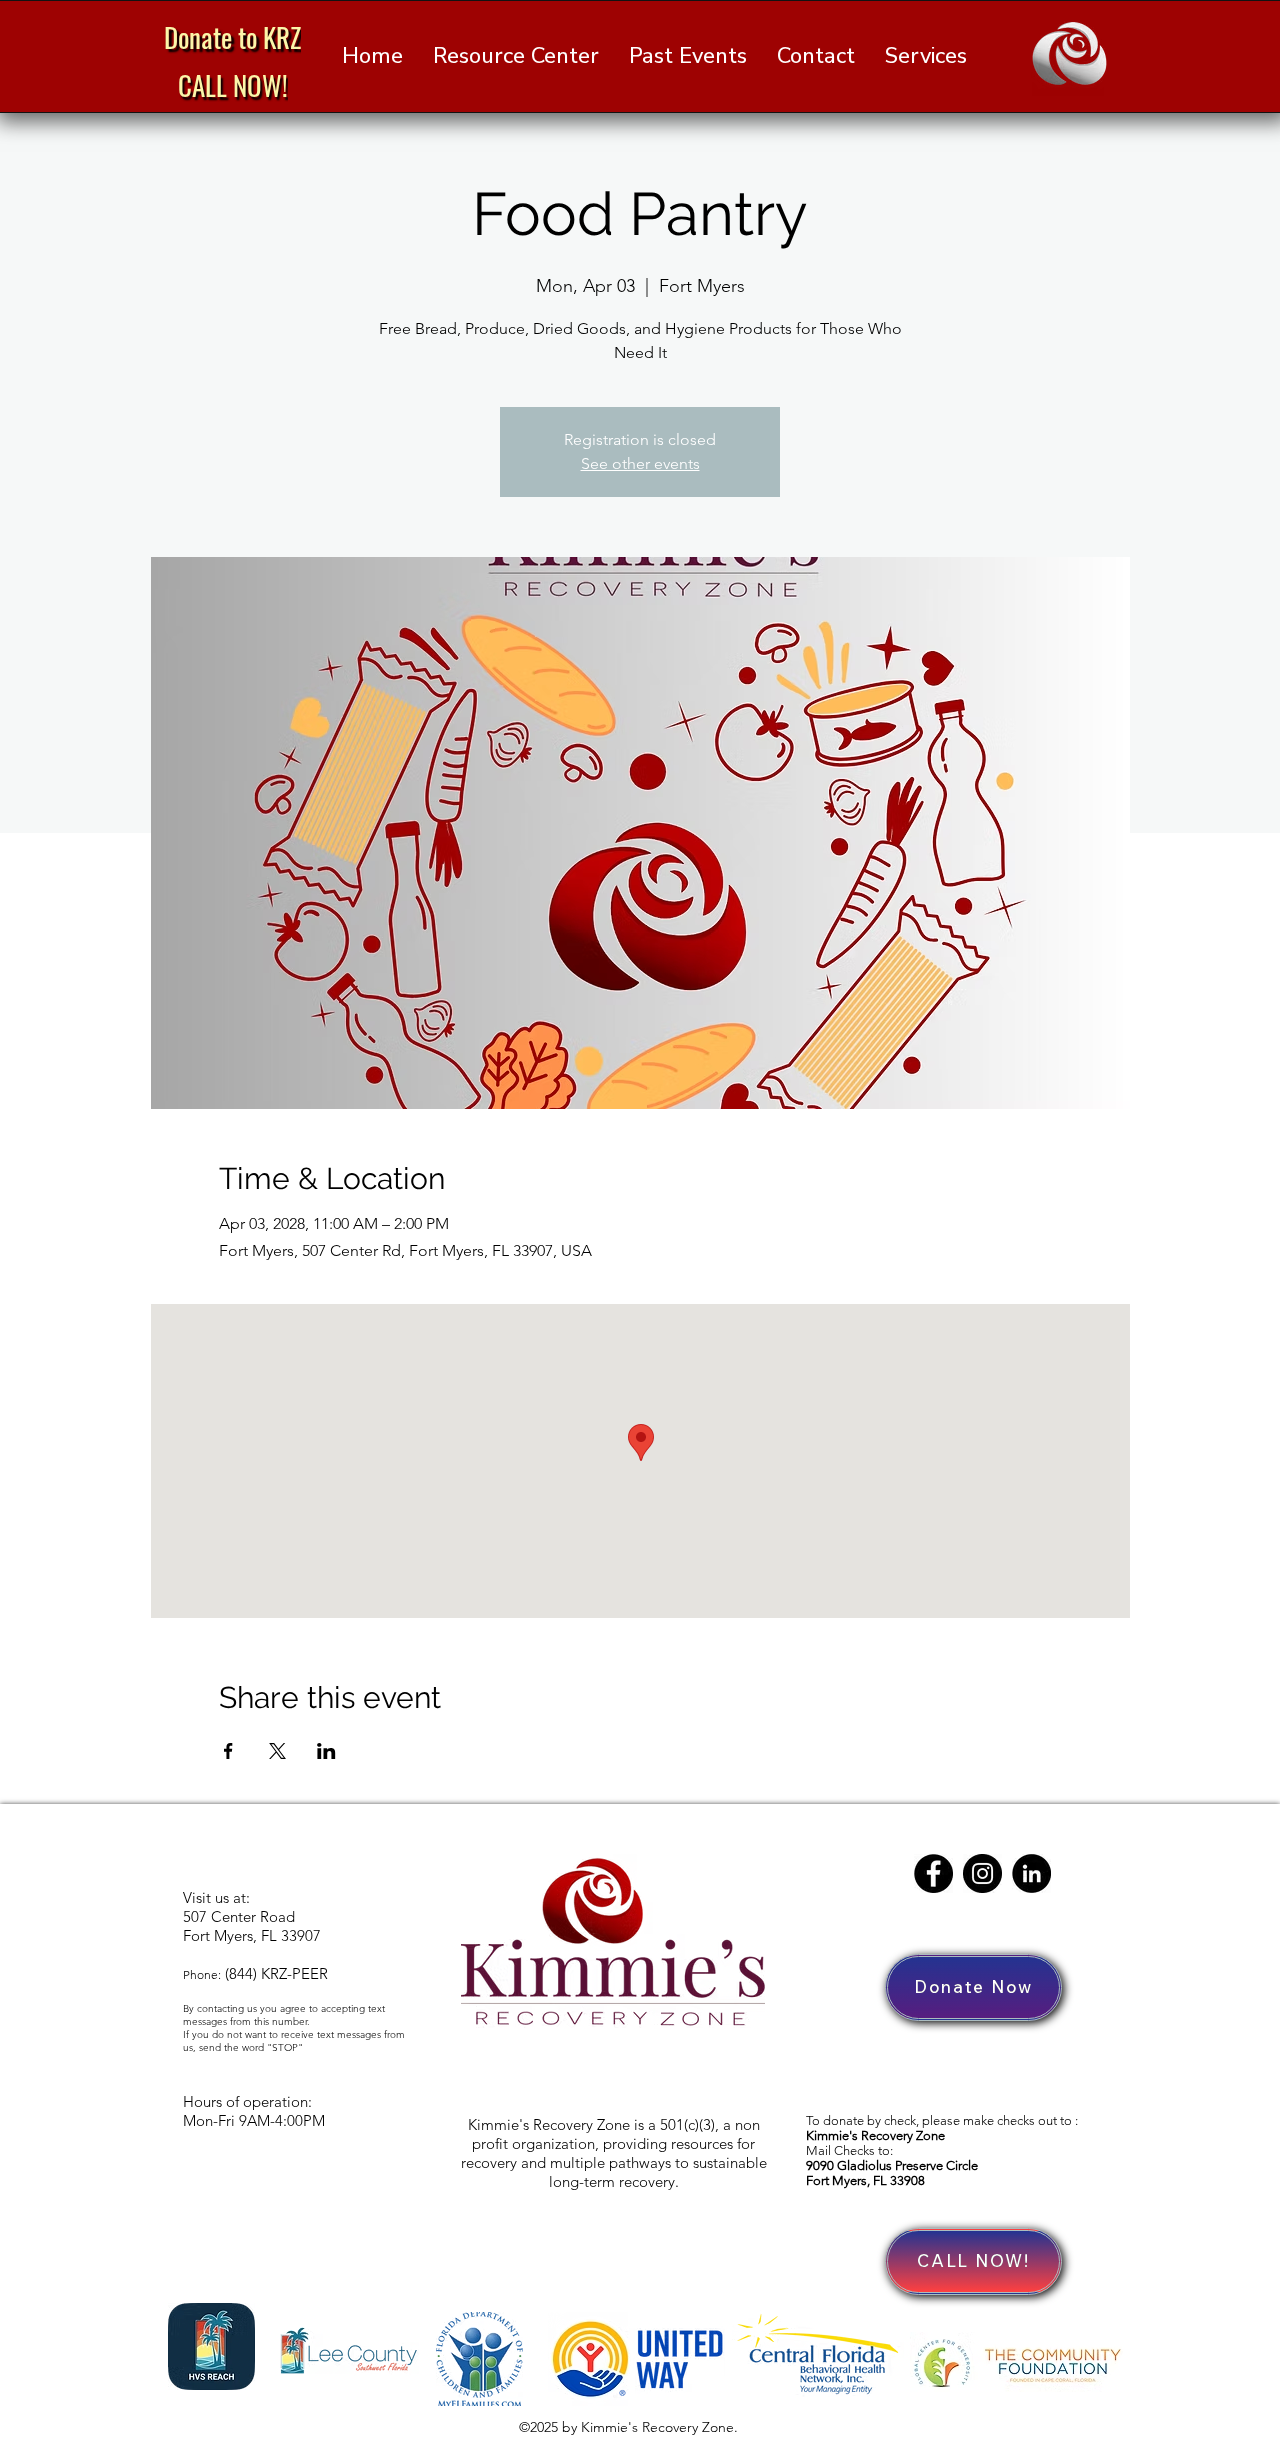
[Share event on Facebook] (228, 1751)
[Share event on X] (277, 1751)
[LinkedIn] (1031, 1873)
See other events (640, 463)
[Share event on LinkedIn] (326, 1751)
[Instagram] (982, 1873)
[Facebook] (933, 1873)
